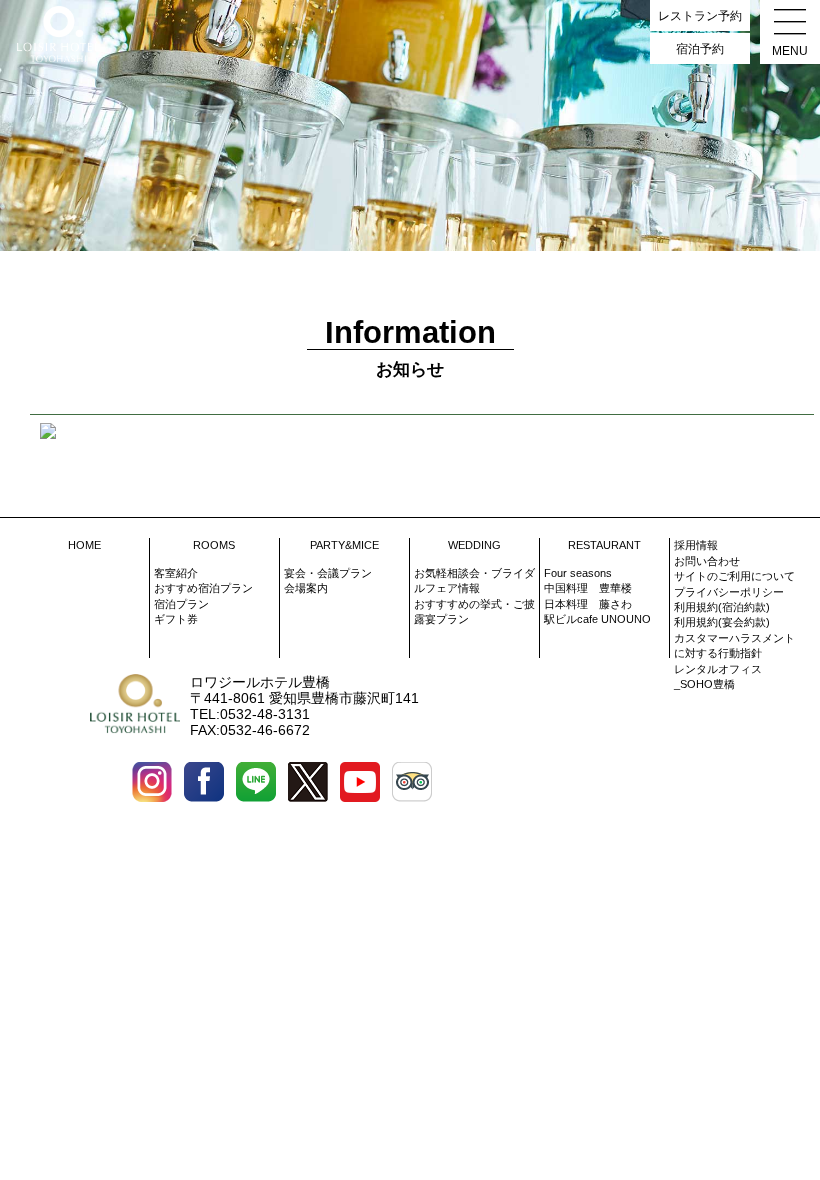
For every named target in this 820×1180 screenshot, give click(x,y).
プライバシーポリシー (729, 592)
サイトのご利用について (734, 576)
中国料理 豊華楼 (588, 588)
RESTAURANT (604, 545)
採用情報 (696, 545)
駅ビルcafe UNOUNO (597, 619)
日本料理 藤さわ (588, 604)
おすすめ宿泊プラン (203, 588)
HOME (84, 545)
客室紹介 (176, 573)
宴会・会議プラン (328, 573)
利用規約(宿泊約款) (722, 607)
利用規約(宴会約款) (722, 622)
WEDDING (474, 545)
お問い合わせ (707, 561)
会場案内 (306, 588)
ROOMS (214, 545)
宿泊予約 (700, 49)
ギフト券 (176, 619)
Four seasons (578, 573)
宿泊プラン (181, 604)
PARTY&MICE (344, 545)
